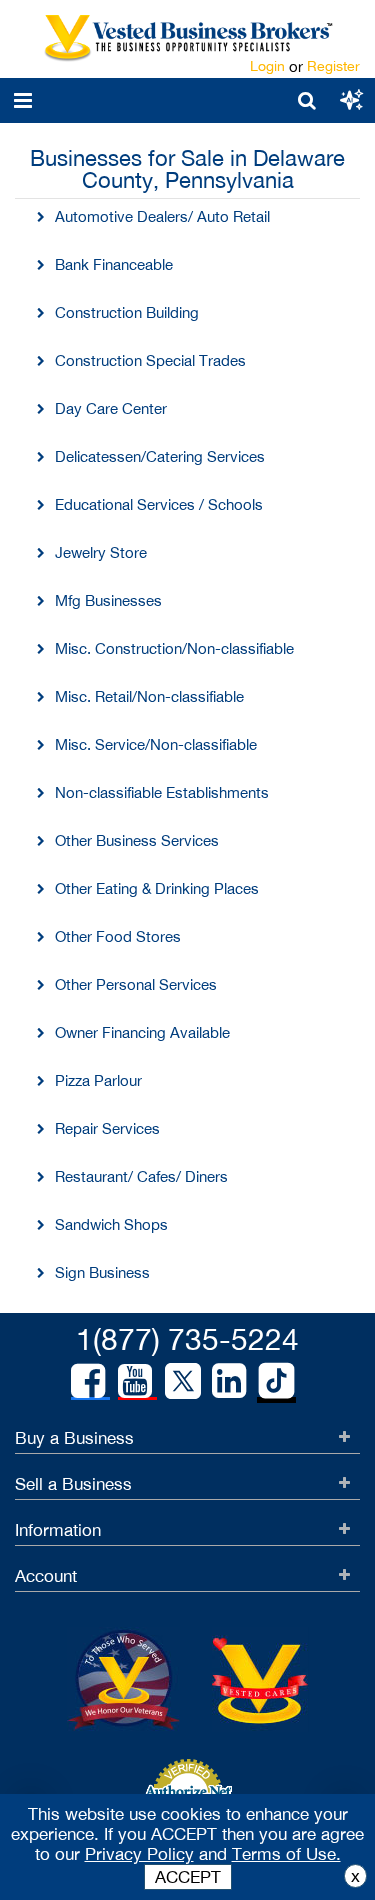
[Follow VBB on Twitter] (183, 1380)
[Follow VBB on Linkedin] (229, 1381)
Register (333, 66)
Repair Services (107, 1128)
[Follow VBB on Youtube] (135, 1381)
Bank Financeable (114, 264)
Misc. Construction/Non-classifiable (174, 648)
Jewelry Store (101, 552)
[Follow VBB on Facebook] (88, 1381)
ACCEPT (188, 1877)
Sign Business (102, 1272)
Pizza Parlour (98, 1080)
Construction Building (127, 312)
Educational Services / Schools (159, 504)
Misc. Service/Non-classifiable (156, 744)
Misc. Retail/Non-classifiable (149, 696)
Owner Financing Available (142, 1032)
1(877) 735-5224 (187, 1338)
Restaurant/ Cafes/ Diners (141, 1176)
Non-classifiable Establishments (162, 792)
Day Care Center (111, 408)
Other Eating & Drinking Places (157, 888)
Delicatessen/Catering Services (160, 456)
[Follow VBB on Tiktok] (276, 1382)
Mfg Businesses (108, 600)
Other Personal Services (136, 984)
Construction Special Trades (150, 360)
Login (267, 66)
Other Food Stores (118, 936)
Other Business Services (137, 840)
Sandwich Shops (111, 1224)
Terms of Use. (286, 1854)
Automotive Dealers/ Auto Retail (162, 216)
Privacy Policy (139, 1854)
